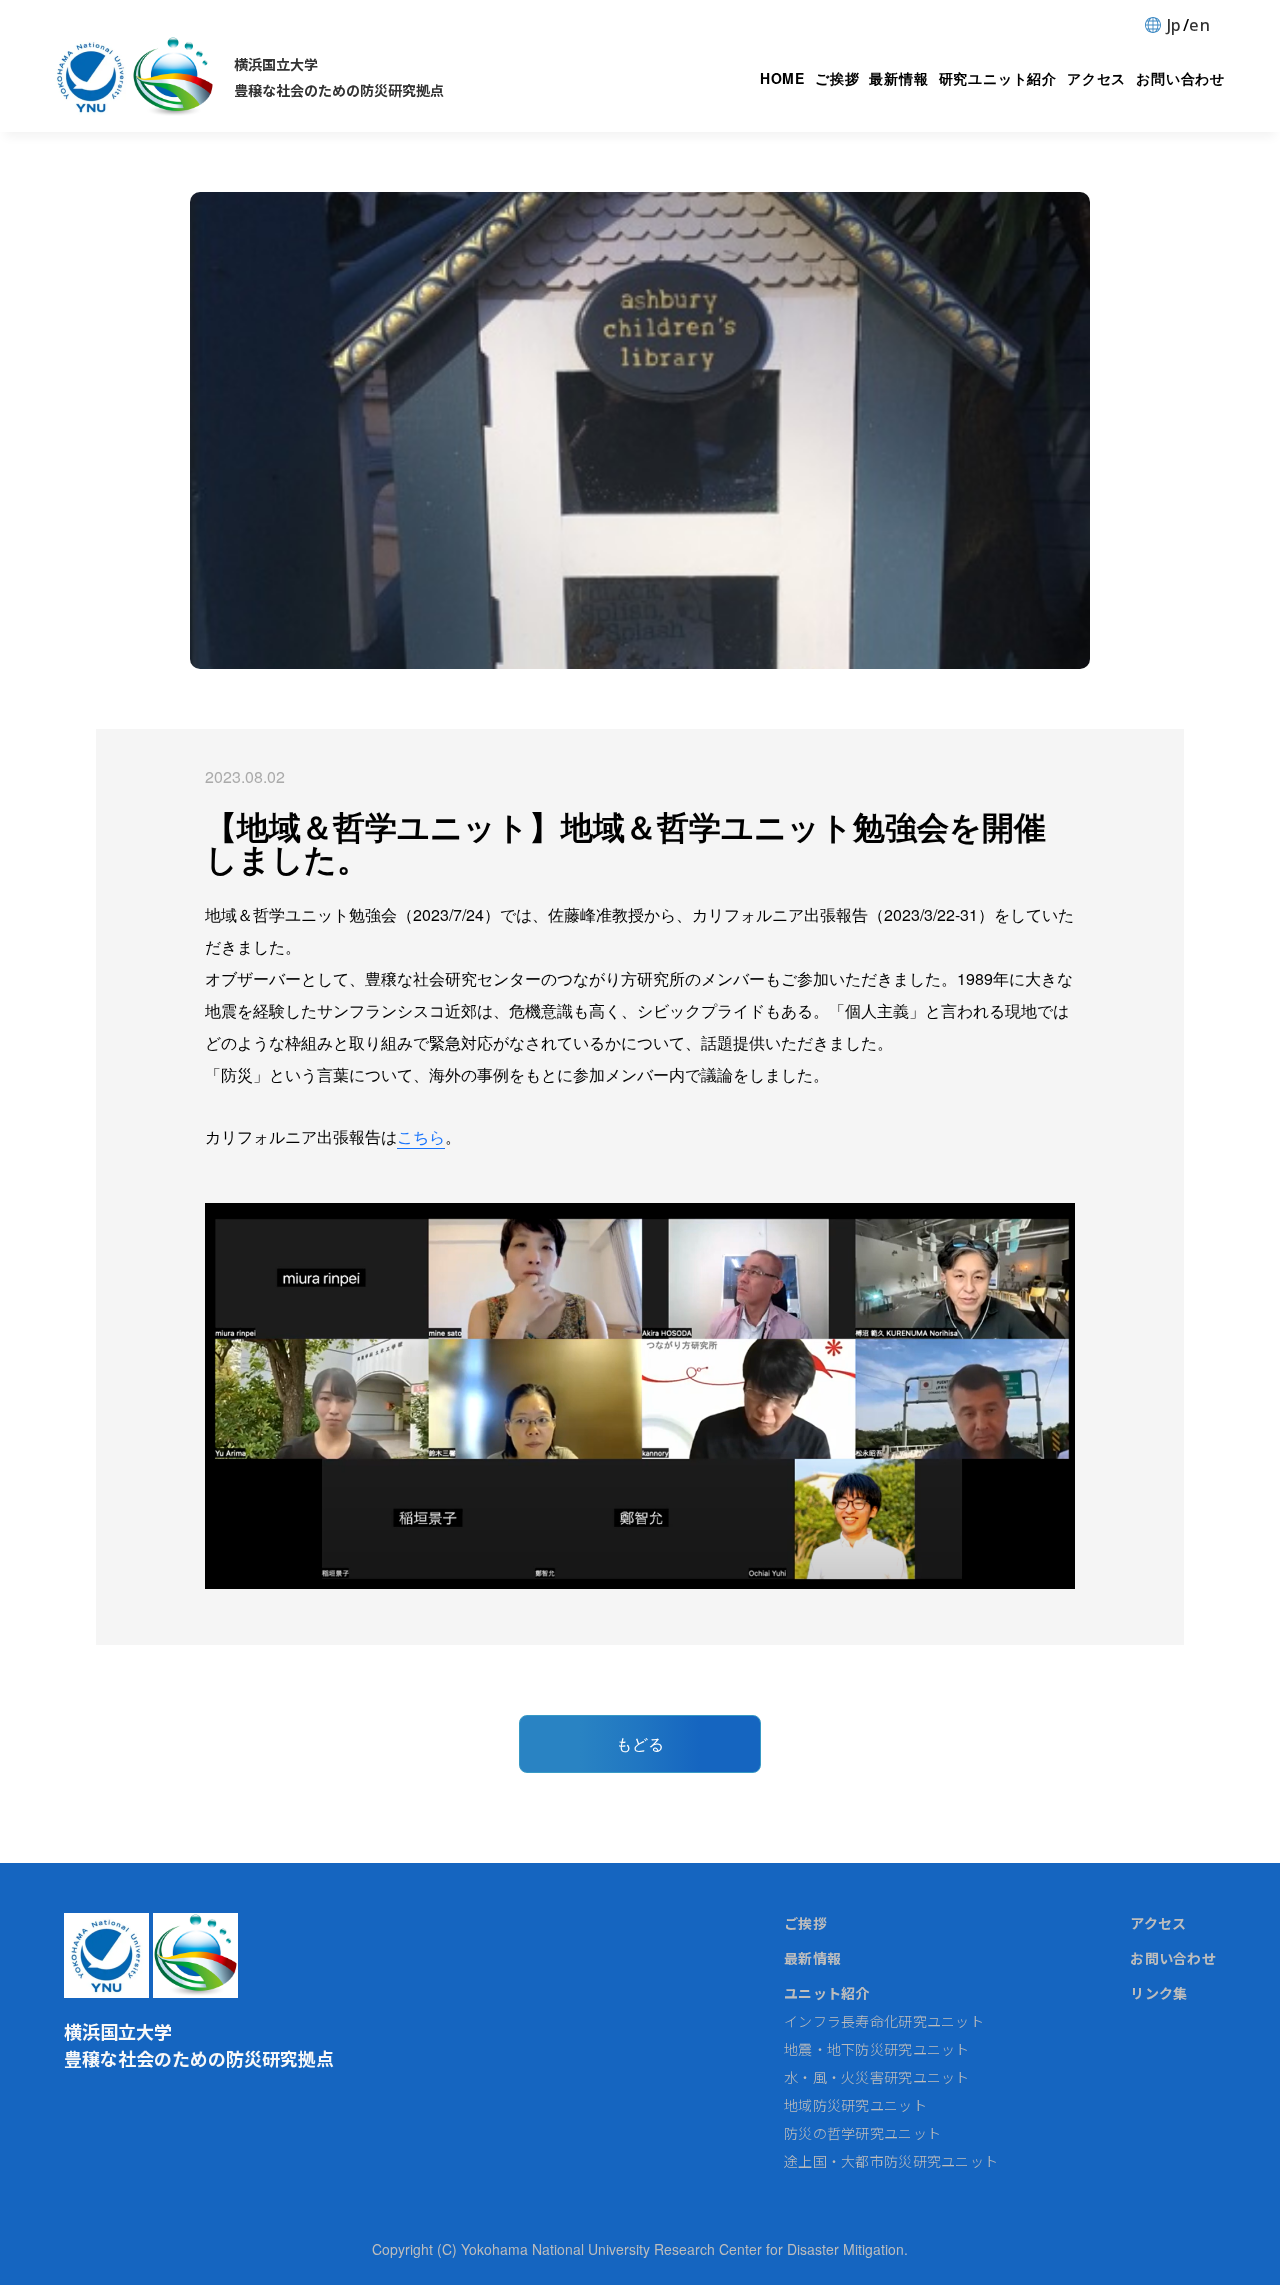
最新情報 (898, 78)
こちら (421, 1136)
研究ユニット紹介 (998, 78)
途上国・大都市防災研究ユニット (891, 2161)
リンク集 (1158, 1993)
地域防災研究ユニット (855, 2105)
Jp (1174, 25)
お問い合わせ (1180, 78)
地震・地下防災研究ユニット (877, 2049)
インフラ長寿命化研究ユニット (884, 2021)
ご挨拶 (837, 78)
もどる (640, 1743)
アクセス (1096, 78)
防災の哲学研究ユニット (862, 2133)
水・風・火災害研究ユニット (877, 2077)
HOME (782, 78)
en (1199, 25)
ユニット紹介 (827, 1993)
